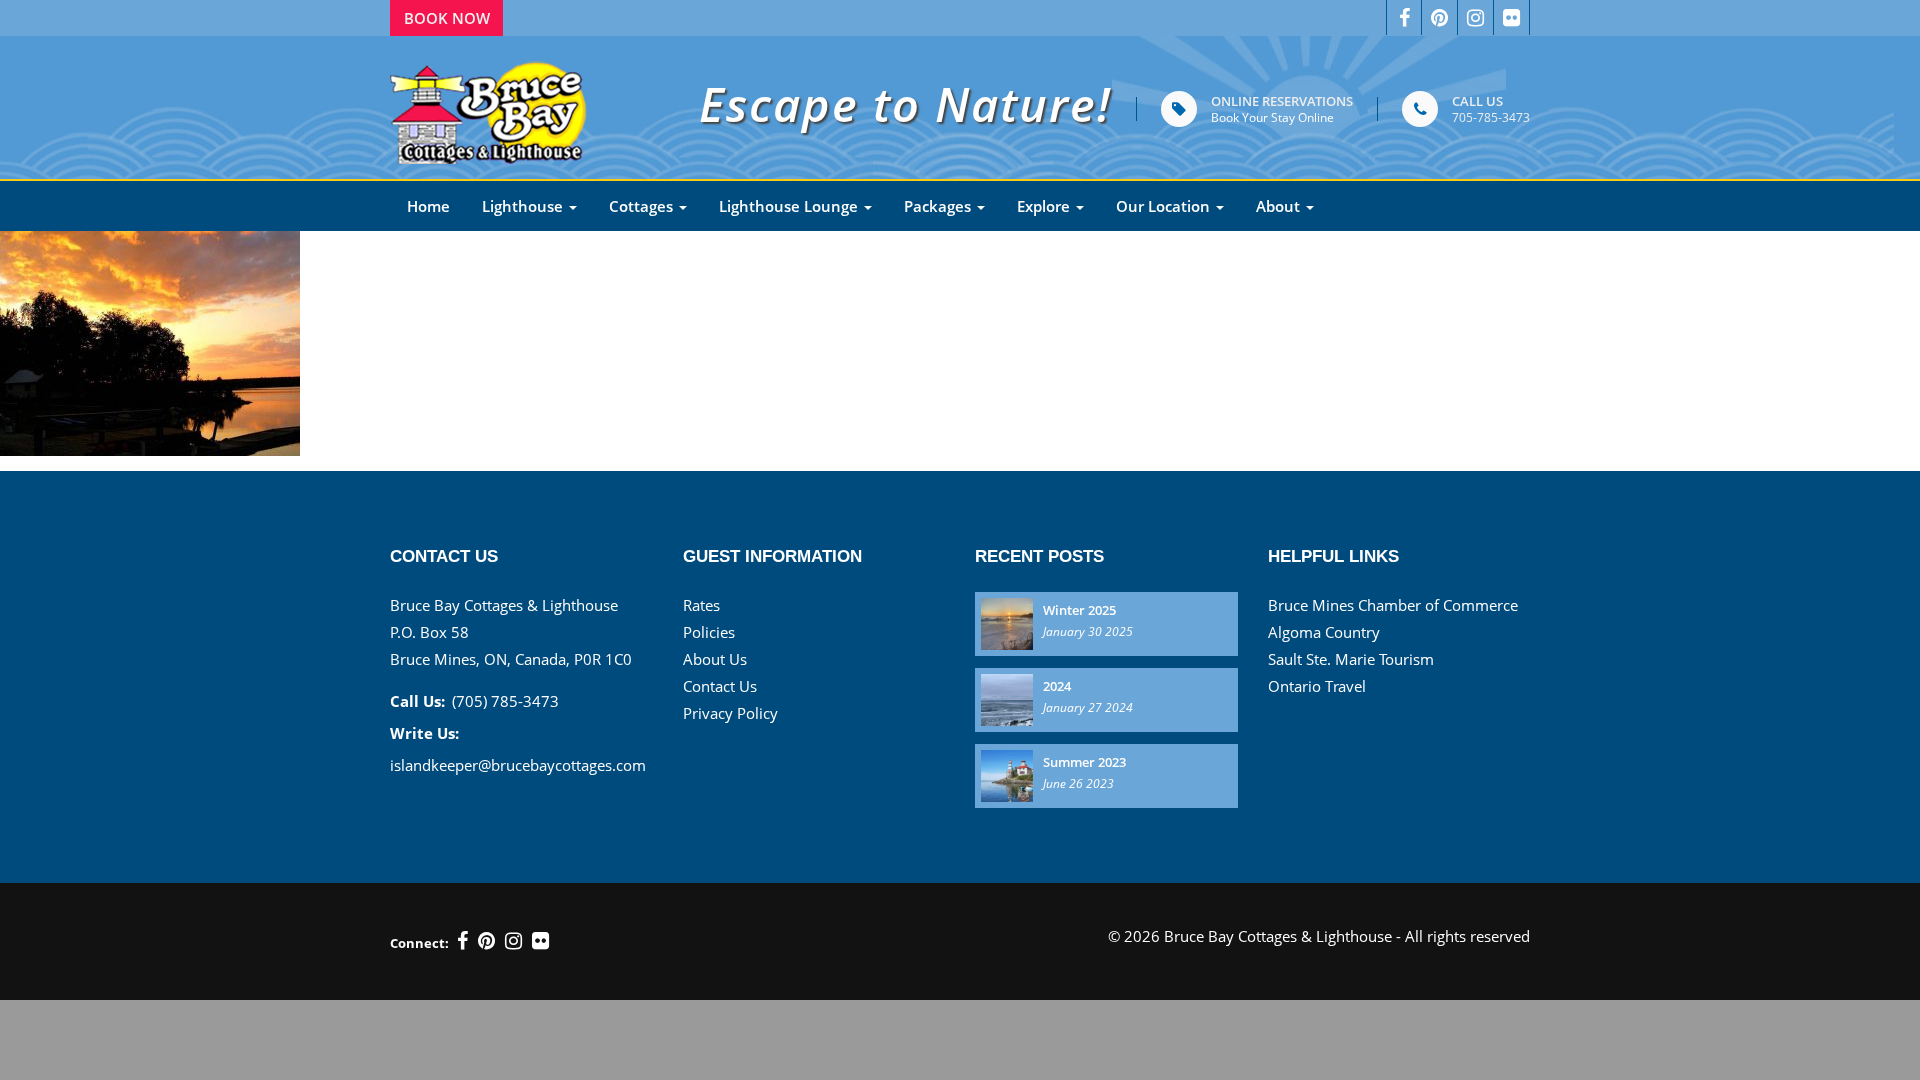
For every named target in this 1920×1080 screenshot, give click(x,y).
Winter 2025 (1079, 610)
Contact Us (720, 686)
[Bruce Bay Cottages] (490, 107)
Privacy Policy (730, 713)
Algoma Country (1324, 632)
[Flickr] (1512, 17)
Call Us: (417, 701)
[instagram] (513, 941)
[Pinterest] (486, 941)
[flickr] (540, 941)
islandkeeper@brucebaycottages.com (518, 765)
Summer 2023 (1084, 762)
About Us (715, 659)
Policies (709, 632)
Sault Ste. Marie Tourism (1351, 659)
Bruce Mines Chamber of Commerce (1393, 605)
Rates (701, 605)
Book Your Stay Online (1272, 117)
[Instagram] (1476, 17)
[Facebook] (1404, 17)
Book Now (447, 18)
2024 (1057, 686)
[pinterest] (1440, 17)
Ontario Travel (1317, 686)
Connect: (419, 943)
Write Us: (424, 733)
